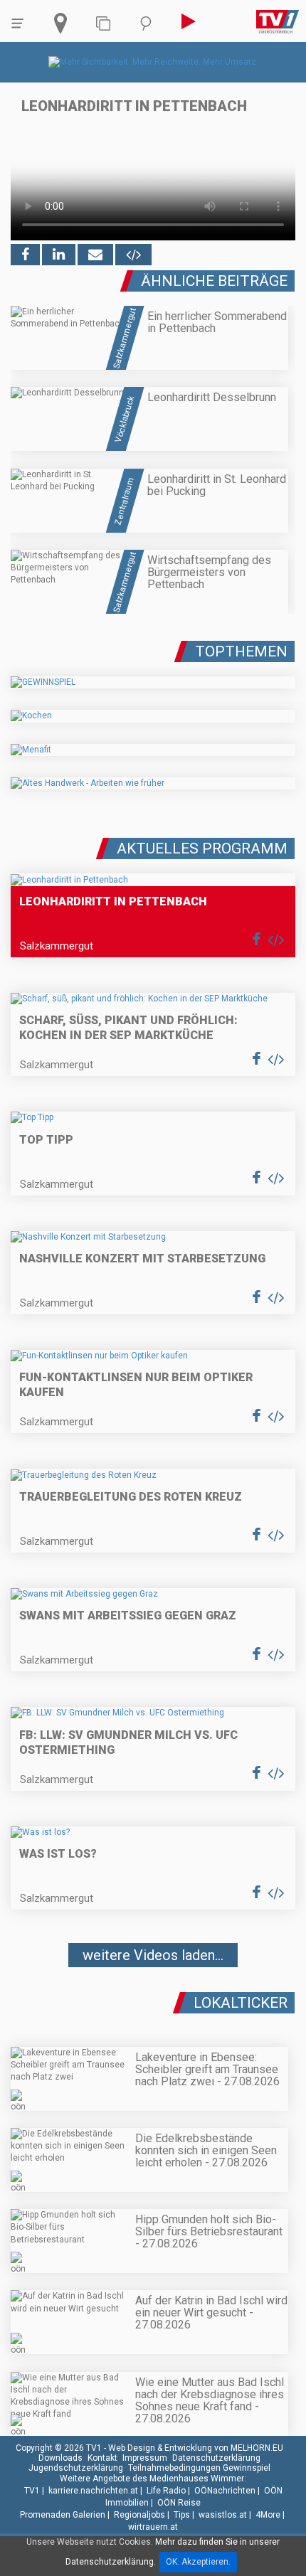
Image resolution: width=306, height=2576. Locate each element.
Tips (182, 2515)
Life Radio (166, 2491)
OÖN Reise (179, 2503)
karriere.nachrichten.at (93, 2491)
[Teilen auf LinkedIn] (59, 255)
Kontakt (102, 2458)
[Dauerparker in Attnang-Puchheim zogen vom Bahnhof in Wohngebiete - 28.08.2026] (153, 1997)
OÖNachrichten (225, 2491)
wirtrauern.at (153, 2527)
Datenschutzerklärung (216, 2458)
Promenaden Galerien (63, 2515)
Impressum (145, 2458)
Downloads (60, 2458)
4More (268, 2515)
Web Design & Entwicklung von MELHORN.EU (196, 2448)
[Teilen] (95, 255)
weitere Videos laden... (153, 1955)
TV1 (32, 2491)
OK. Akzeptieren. (198, 2562)
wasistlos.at (223, 2515)
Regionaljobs (139, 2515)
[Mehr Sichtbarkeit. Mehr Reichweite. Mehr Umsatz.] (153, 62)
